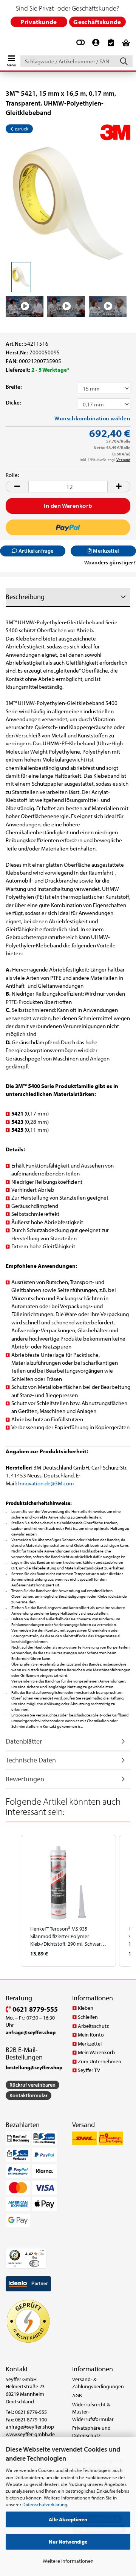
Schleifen (88, 2017)
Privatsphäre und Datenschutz (91, 2432)
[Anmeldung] (96, 46)
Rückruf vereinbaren (32, 2085)
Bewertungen (25, 1779)
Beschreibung (25, 597)
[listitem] (68, 1901)
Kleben (86, 2008)
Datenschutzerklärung (45, 2504)
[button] (17, 487)
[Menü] (42, 2253)
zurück (21, 129)
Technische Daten (31, 1760)
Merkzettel (90, 2044)
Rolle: (12, 475)
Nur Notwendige (68, 2542)
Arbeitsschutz (93, 2026)
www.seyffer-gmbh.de (30, 2434)
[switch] (34, 2263)
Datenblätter (24, 1741)
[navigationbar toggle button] (11, 59)
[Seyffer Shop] (4, 44)
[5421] (68, 203)
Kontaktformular (29, 2095)
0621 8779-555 (34, 2009)
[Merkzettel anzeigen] (111, 46)
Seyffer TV (89, 2070)
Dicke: (13, 402)
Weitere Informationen (68, 2561)
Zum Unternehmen (100, 2061)
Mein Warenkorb (96, 2052)
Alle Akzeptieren (68, 2519)
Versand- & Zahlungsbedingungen (98, 2383)
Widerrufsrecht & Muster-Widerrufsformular (93, 2412)
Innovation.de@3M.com (46, 1483)
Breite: (14, 387)
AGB (77, 2395)
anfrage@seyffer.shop (30, 2427)
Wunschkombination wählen (92, 418)
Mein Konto (91, 2035)
